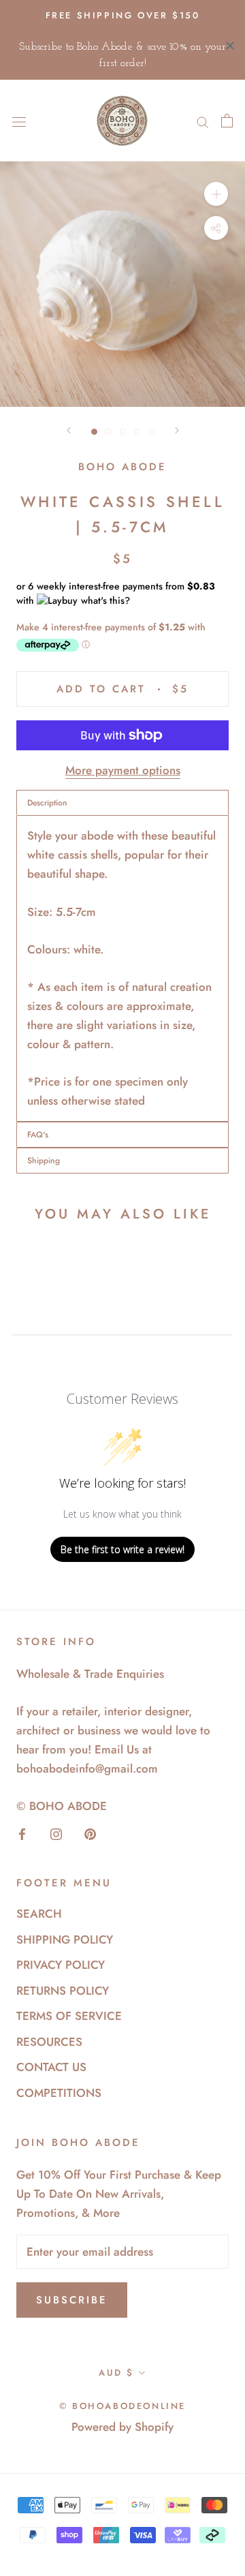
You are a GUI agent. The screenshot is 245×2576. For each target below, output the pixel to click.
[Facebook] (22, 1833)
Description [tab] (47, 803)
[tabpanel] (122, 968)
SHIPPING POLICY (65, 1939)
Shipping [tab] (44, 1161)
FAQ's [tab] (38, 1135)
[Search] (203, 121)
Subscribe (72, 2300)
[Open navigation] (19, 121)
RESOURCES (49, 2042)
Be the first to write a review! (122, 1549)
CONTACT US (51, 2067)
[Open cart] (227, 121)
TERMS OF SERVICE (69, 2016)
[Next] (177, 430)
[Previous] (69, 430)
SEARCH (39, 1914)
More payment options (123, 770)
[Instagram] (56, 1833)
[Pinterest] (90, 1833)
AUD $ (116, 2373)
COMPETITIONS (59, 2093)
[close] (230, 46)
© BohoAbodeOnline (122, 2406)
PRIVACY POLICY (61, 1965)
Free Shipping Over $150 (123, 15)
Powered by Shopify (122, 2427)
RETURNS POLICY (63, 1991)
